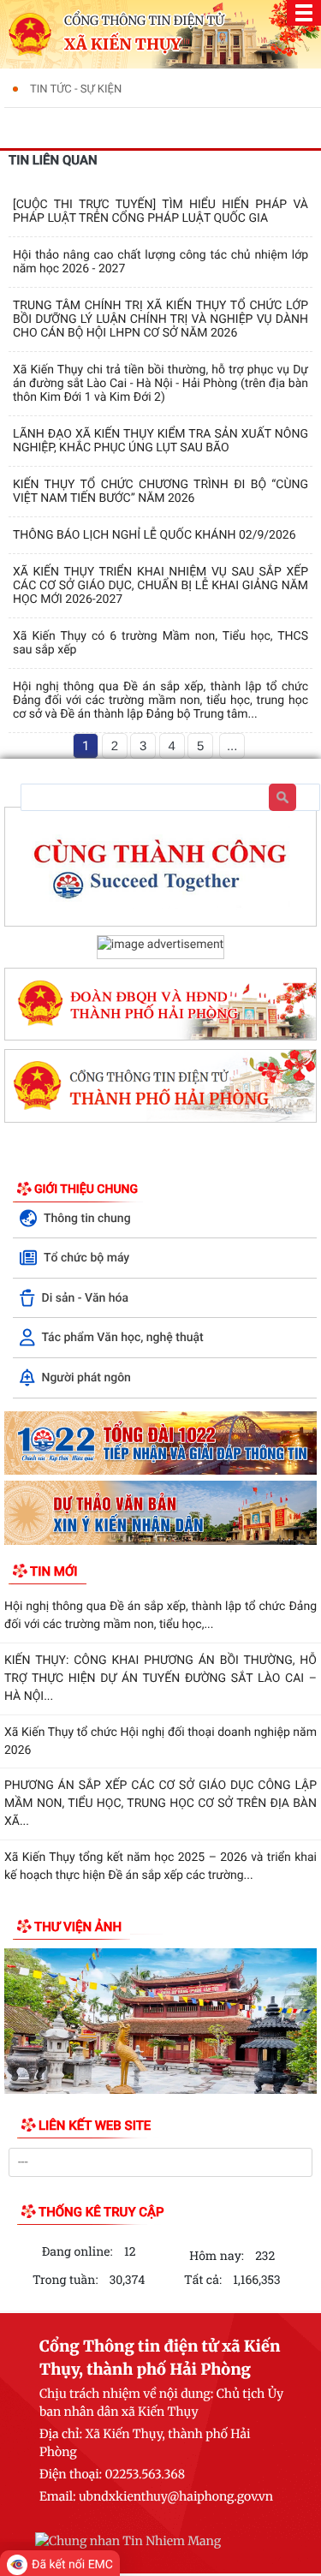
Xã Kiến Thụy (122, 45)
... (232, 746)
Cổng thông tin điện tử (144, 21)
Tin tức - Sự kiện (76, 89)
